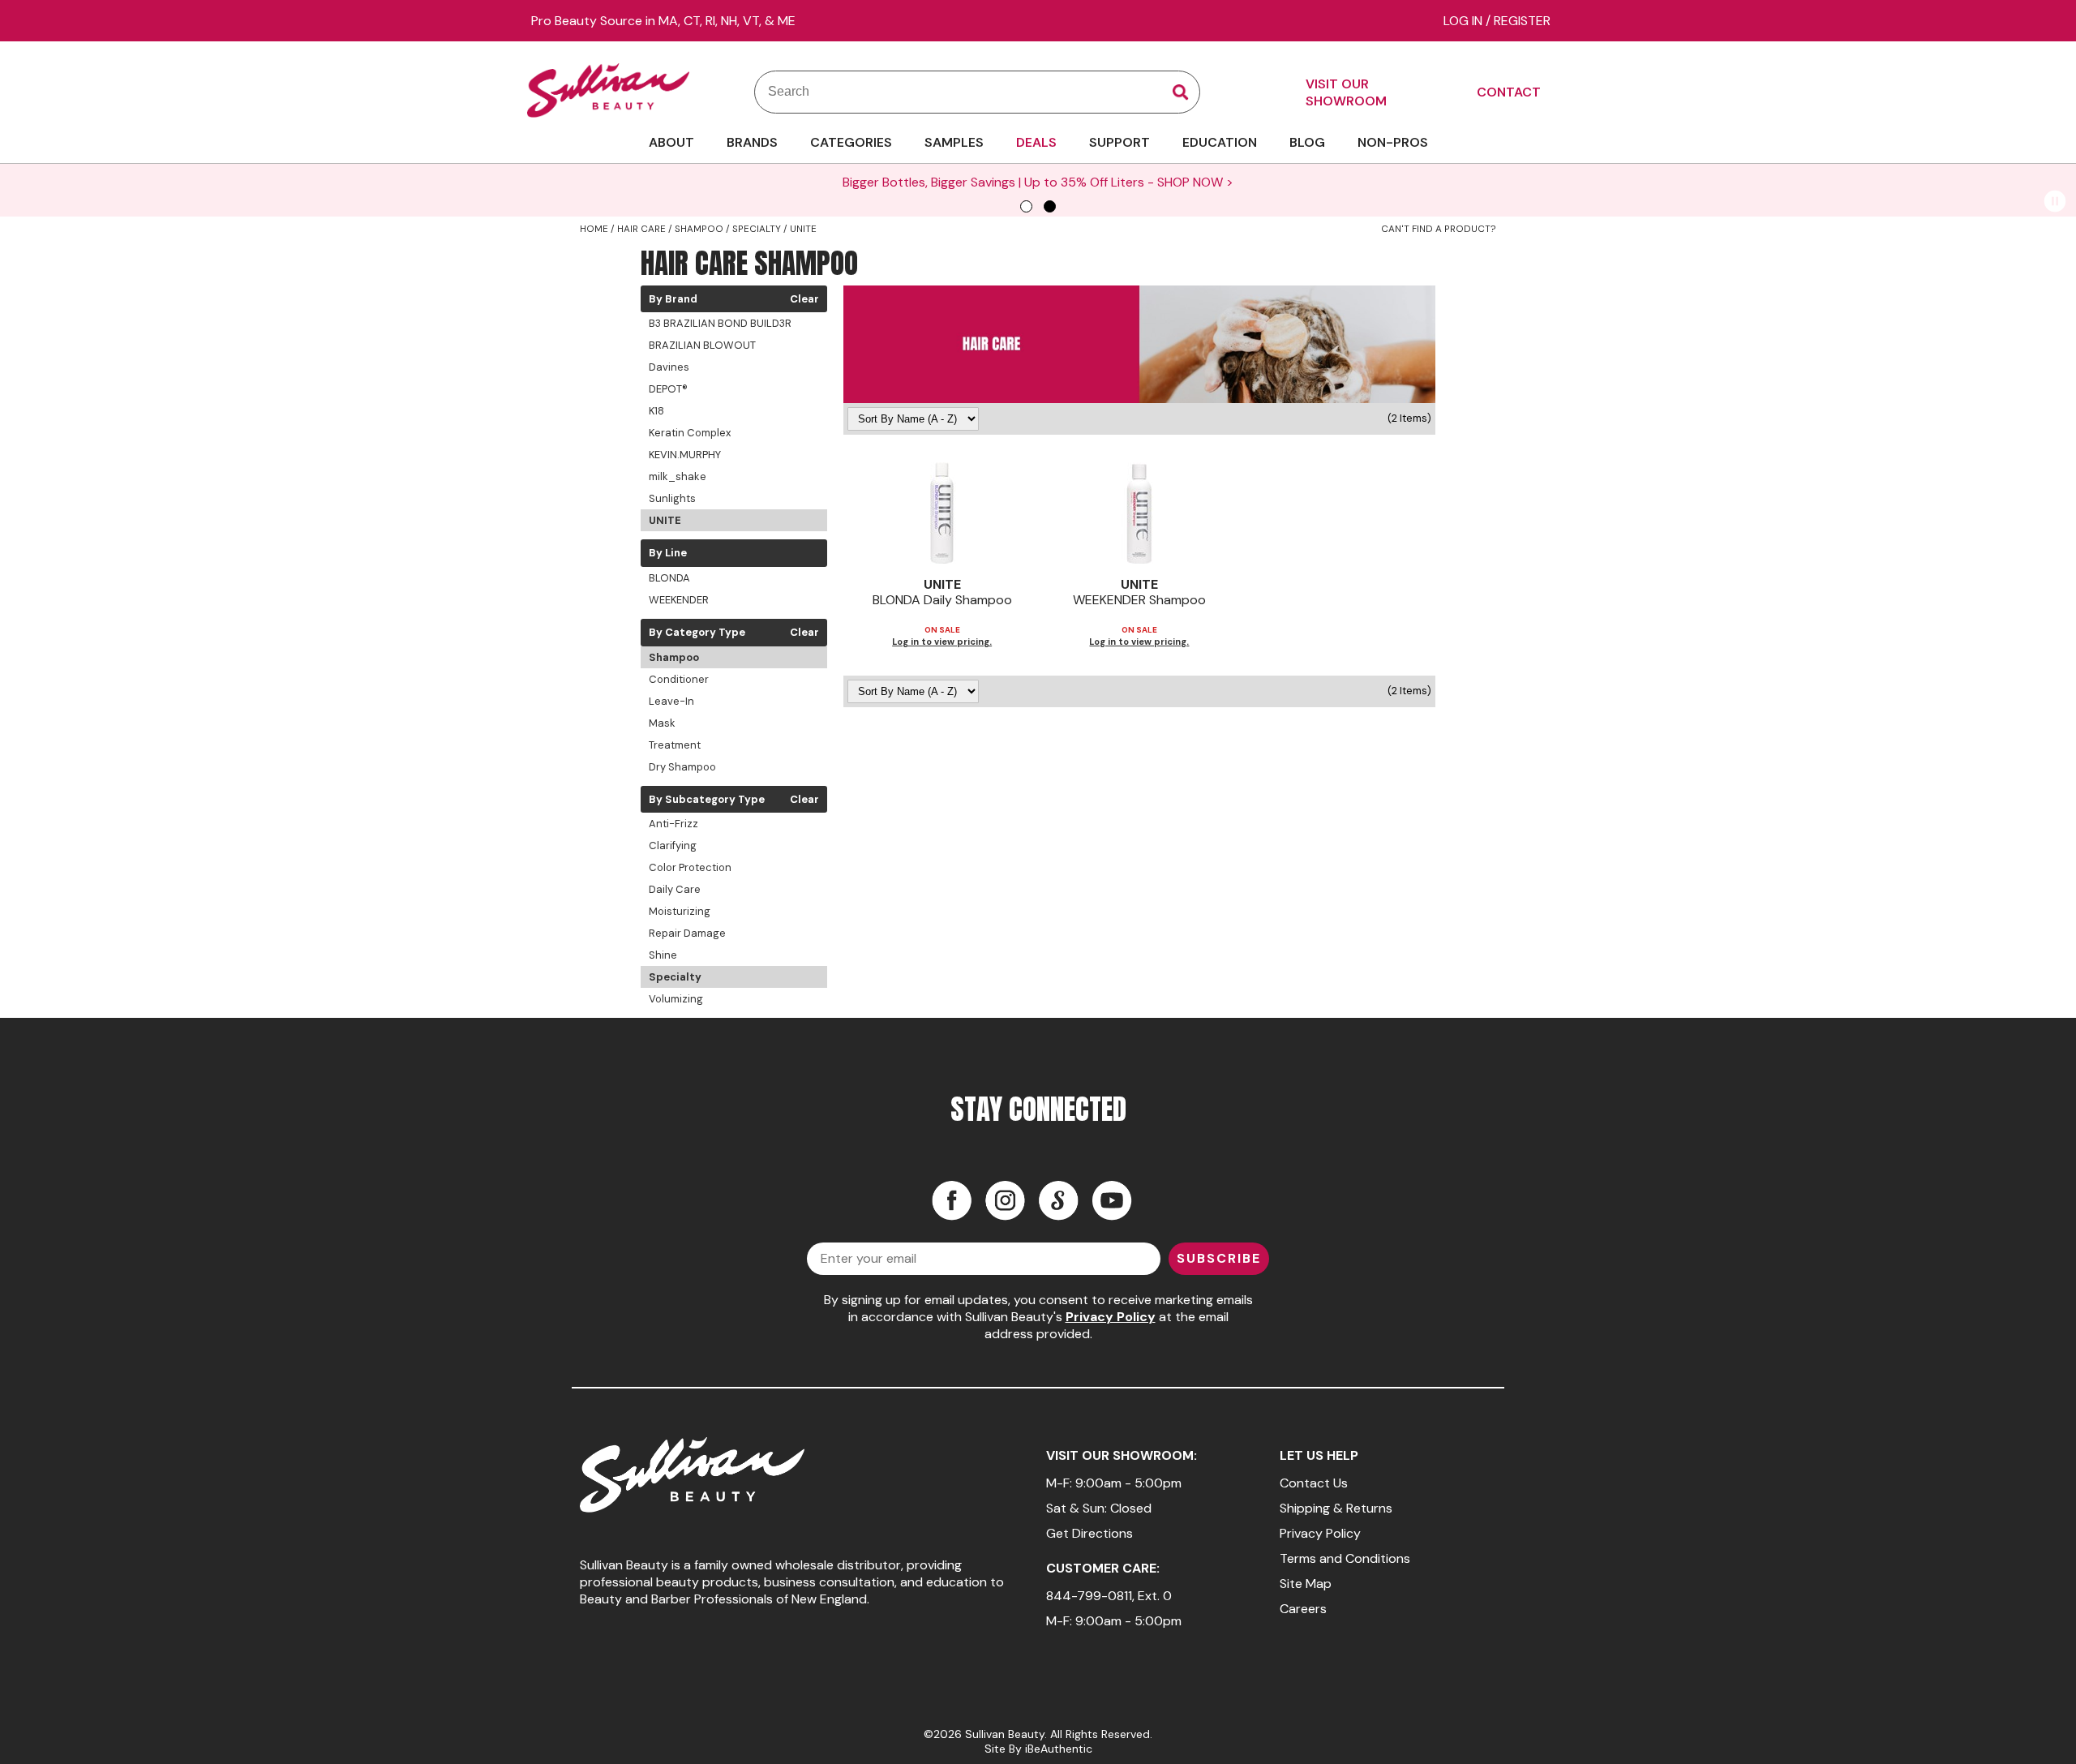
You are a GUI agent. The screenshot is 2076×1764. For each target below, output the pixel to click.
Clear (804, 299)
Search (1181, 92)
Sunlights (672, 498)
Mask (662, 723)
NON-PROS (1393, 142)
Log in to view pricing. (942, 642)
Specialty (675, 977)
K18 (656, 411)
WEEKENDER (679, 600)
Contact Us (1314, 1483)
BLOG (1307, 142)
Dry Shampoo (682, 767)
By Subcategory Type (707, 800)
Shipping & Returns (1336, 1508)
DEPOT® (668, 389)
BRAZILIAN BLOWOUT (702, 345)
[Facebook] (951, 1200)
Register (1522, 21)
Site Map (1306, 1584)
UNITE (665, 520)
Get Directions (1089, 1533)
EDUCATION (1220, 142)
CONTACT (1509, 92)
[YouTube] (1112, 1200)
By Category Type (697, 633)
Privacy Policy (1111, 1317)
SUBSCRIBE (1219, 1258)
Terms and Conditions (1345, 1558)
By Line (668, 553)
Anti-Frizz (673, 824)
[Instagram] (1005, 1200)
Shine (663, 955)
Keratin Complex (690, 433)
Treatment (675, 745)
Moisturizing (680, 911)
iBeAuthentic (1059, 1749)
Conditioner (679, 679)
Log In (1465, 21)
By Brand (673, 299)
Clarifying (673, 846)
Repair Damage (687, 933)
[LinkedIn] (1058, 1200)
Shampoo (674, 657)
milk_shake (678, 476)
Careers (1303, 1609)
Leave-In (671, 701)
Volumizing (676, 999)
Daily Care (675, 889)
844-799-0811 (1089, 1596)
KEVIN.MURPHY (685, 455)
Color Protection (690, 867)
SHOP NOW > (1195, 182)
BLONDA (669, 578)
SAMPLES (954, 142)
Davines (669, 367)
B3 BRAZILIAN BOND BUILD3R (720, 323)
